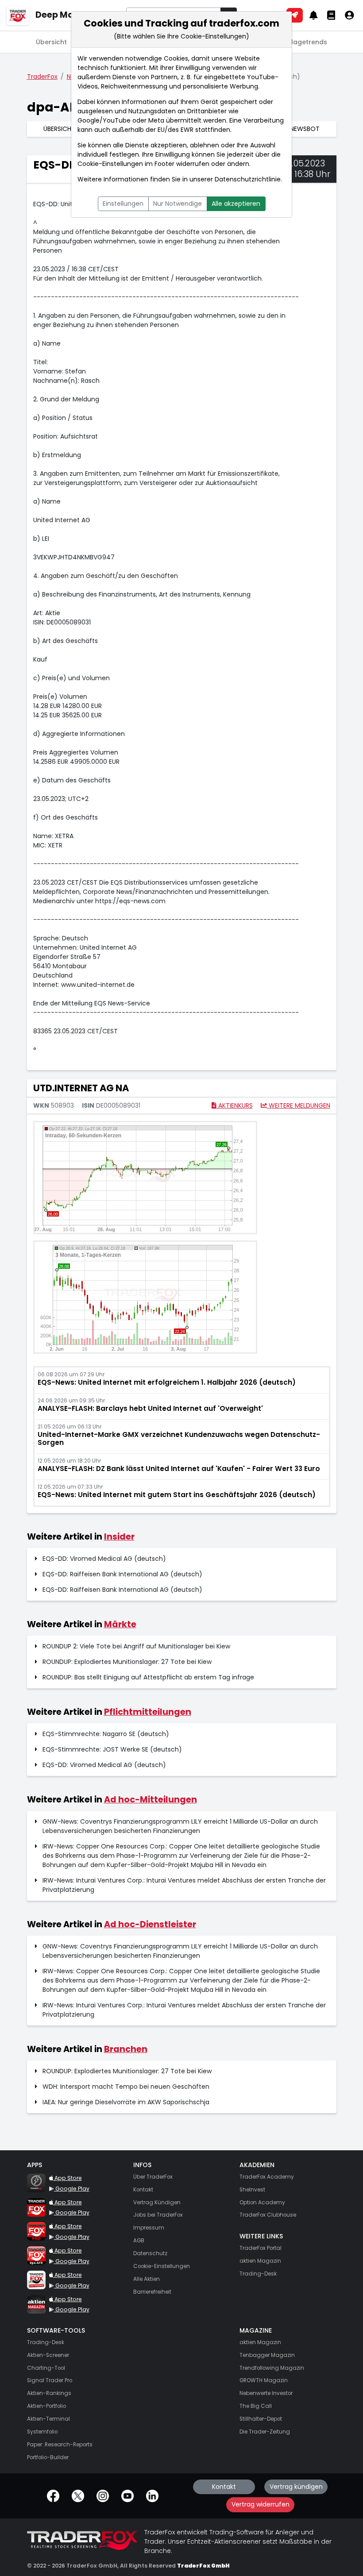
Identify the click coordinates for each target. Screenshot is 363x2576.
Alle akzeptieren (236, 204)
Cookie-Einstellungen (110, 164)
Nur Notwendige (178, 204)
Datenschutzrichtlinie (248, 179)
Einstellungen (123, 204)
